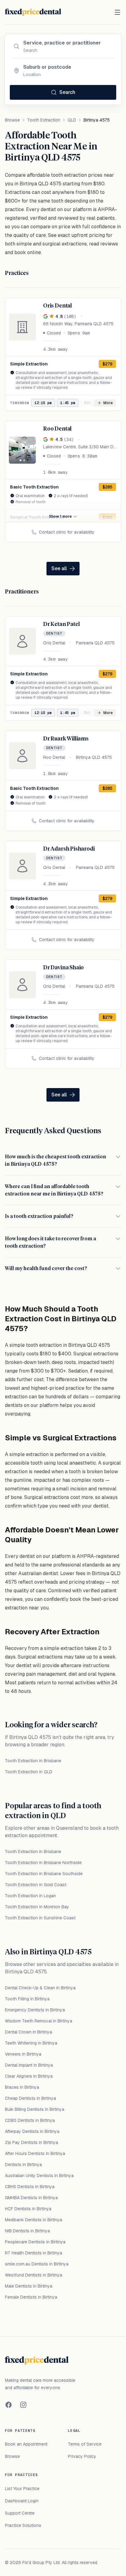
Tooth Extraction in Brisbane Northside (43, 1863)
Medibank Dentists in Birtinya (33, 2220)
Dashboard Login (22, 2501)
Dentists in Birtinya (23, 2165)
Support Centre (20, 2513)
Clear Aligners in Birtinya (29, 2076)
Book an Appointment (26, 2444)
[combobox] (68, 43)
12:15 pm (43, 403)
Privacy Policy (82, 2456)
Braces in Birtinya (22, 2087)
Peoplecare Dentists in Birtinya (35, 2242)
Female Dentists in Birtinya (31, 2297)
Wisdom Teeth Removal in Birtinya (39, 2021)
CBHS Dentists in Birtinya (30, 2187)
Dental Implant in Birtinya (29, 2065)
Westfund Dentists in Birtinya (33, 2275)
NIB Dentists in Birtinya (27, 2231)
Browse (12, 120)
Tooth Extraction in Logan (30, 1896)
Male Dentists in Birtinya (29, 2286)
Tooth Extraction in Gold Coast (36, 1885)
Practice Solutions (23, 2525)
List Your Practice (22, 2489)
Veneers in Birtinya (23, 2054)
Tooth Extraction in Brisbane (33, 1761)
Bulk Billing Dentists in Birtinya (35, 2109)
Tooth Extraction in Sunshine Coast (40, 1918)
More (108, 403)
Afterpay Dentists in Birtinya (32, 2131)
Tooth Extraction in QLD (29, 1772)
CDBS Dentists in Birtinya (30, 2120)
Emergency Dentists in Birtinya (35, 2010)
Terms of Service (85, 2444)
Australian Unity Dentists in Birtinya (39, 2176)
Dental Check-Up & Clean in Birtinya (40, 1988)
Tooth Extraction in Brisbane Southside (44, 1874)
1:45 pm (68, 403)
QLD (72, 120)
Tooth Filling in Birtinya (27, 1999)
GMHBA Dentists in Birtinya (31, 2198)
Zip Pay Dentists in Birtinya (31, 2142)
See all (59, 568)
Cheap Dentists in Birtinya (30, 2098)
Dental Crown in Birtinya (28, 2032)
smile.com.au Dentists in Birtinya (37, 2264)
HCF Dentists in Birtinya (28, 2209)
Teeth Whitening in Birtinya (31, 2043)
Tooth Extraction (44, 120)
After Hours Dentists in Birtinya (35, 2153)
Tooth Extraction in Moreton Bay (37, 1907)
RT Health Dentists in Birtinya (33, 2253)
